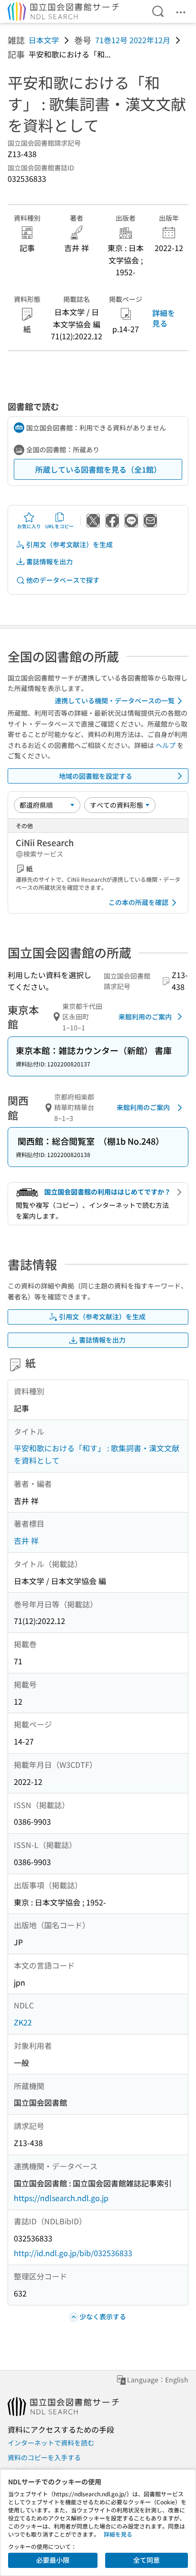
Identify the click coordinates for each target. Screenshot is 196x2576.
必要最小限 (53, 2560)
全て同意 (147, 2560)
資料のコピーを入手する (44, 2457)
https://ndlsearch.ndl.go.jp (61, 2198)
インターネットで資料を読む (51, 2443)
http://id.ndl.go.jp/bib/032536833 (73, 2253)
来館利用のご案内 (145, 1017)
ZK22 (23, 2022)
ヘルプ (166, 745)
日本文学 (44, 40)
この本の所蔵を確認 (138, 902)
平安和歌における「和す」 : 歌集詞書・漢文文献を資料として (97, 1454)
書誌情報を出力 (49, 561)
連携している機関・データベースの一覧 (115, 700)
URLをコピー (59, 526)
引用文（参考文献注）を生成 (69, 544)
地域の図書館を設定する (96, 776)
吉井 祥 (26, 1540)
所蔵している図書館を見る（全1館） (98, 469)
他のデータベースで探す (63, 580)
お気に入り (29, 526)
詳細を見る (164, 318)
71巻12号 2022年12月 (133, 40)
